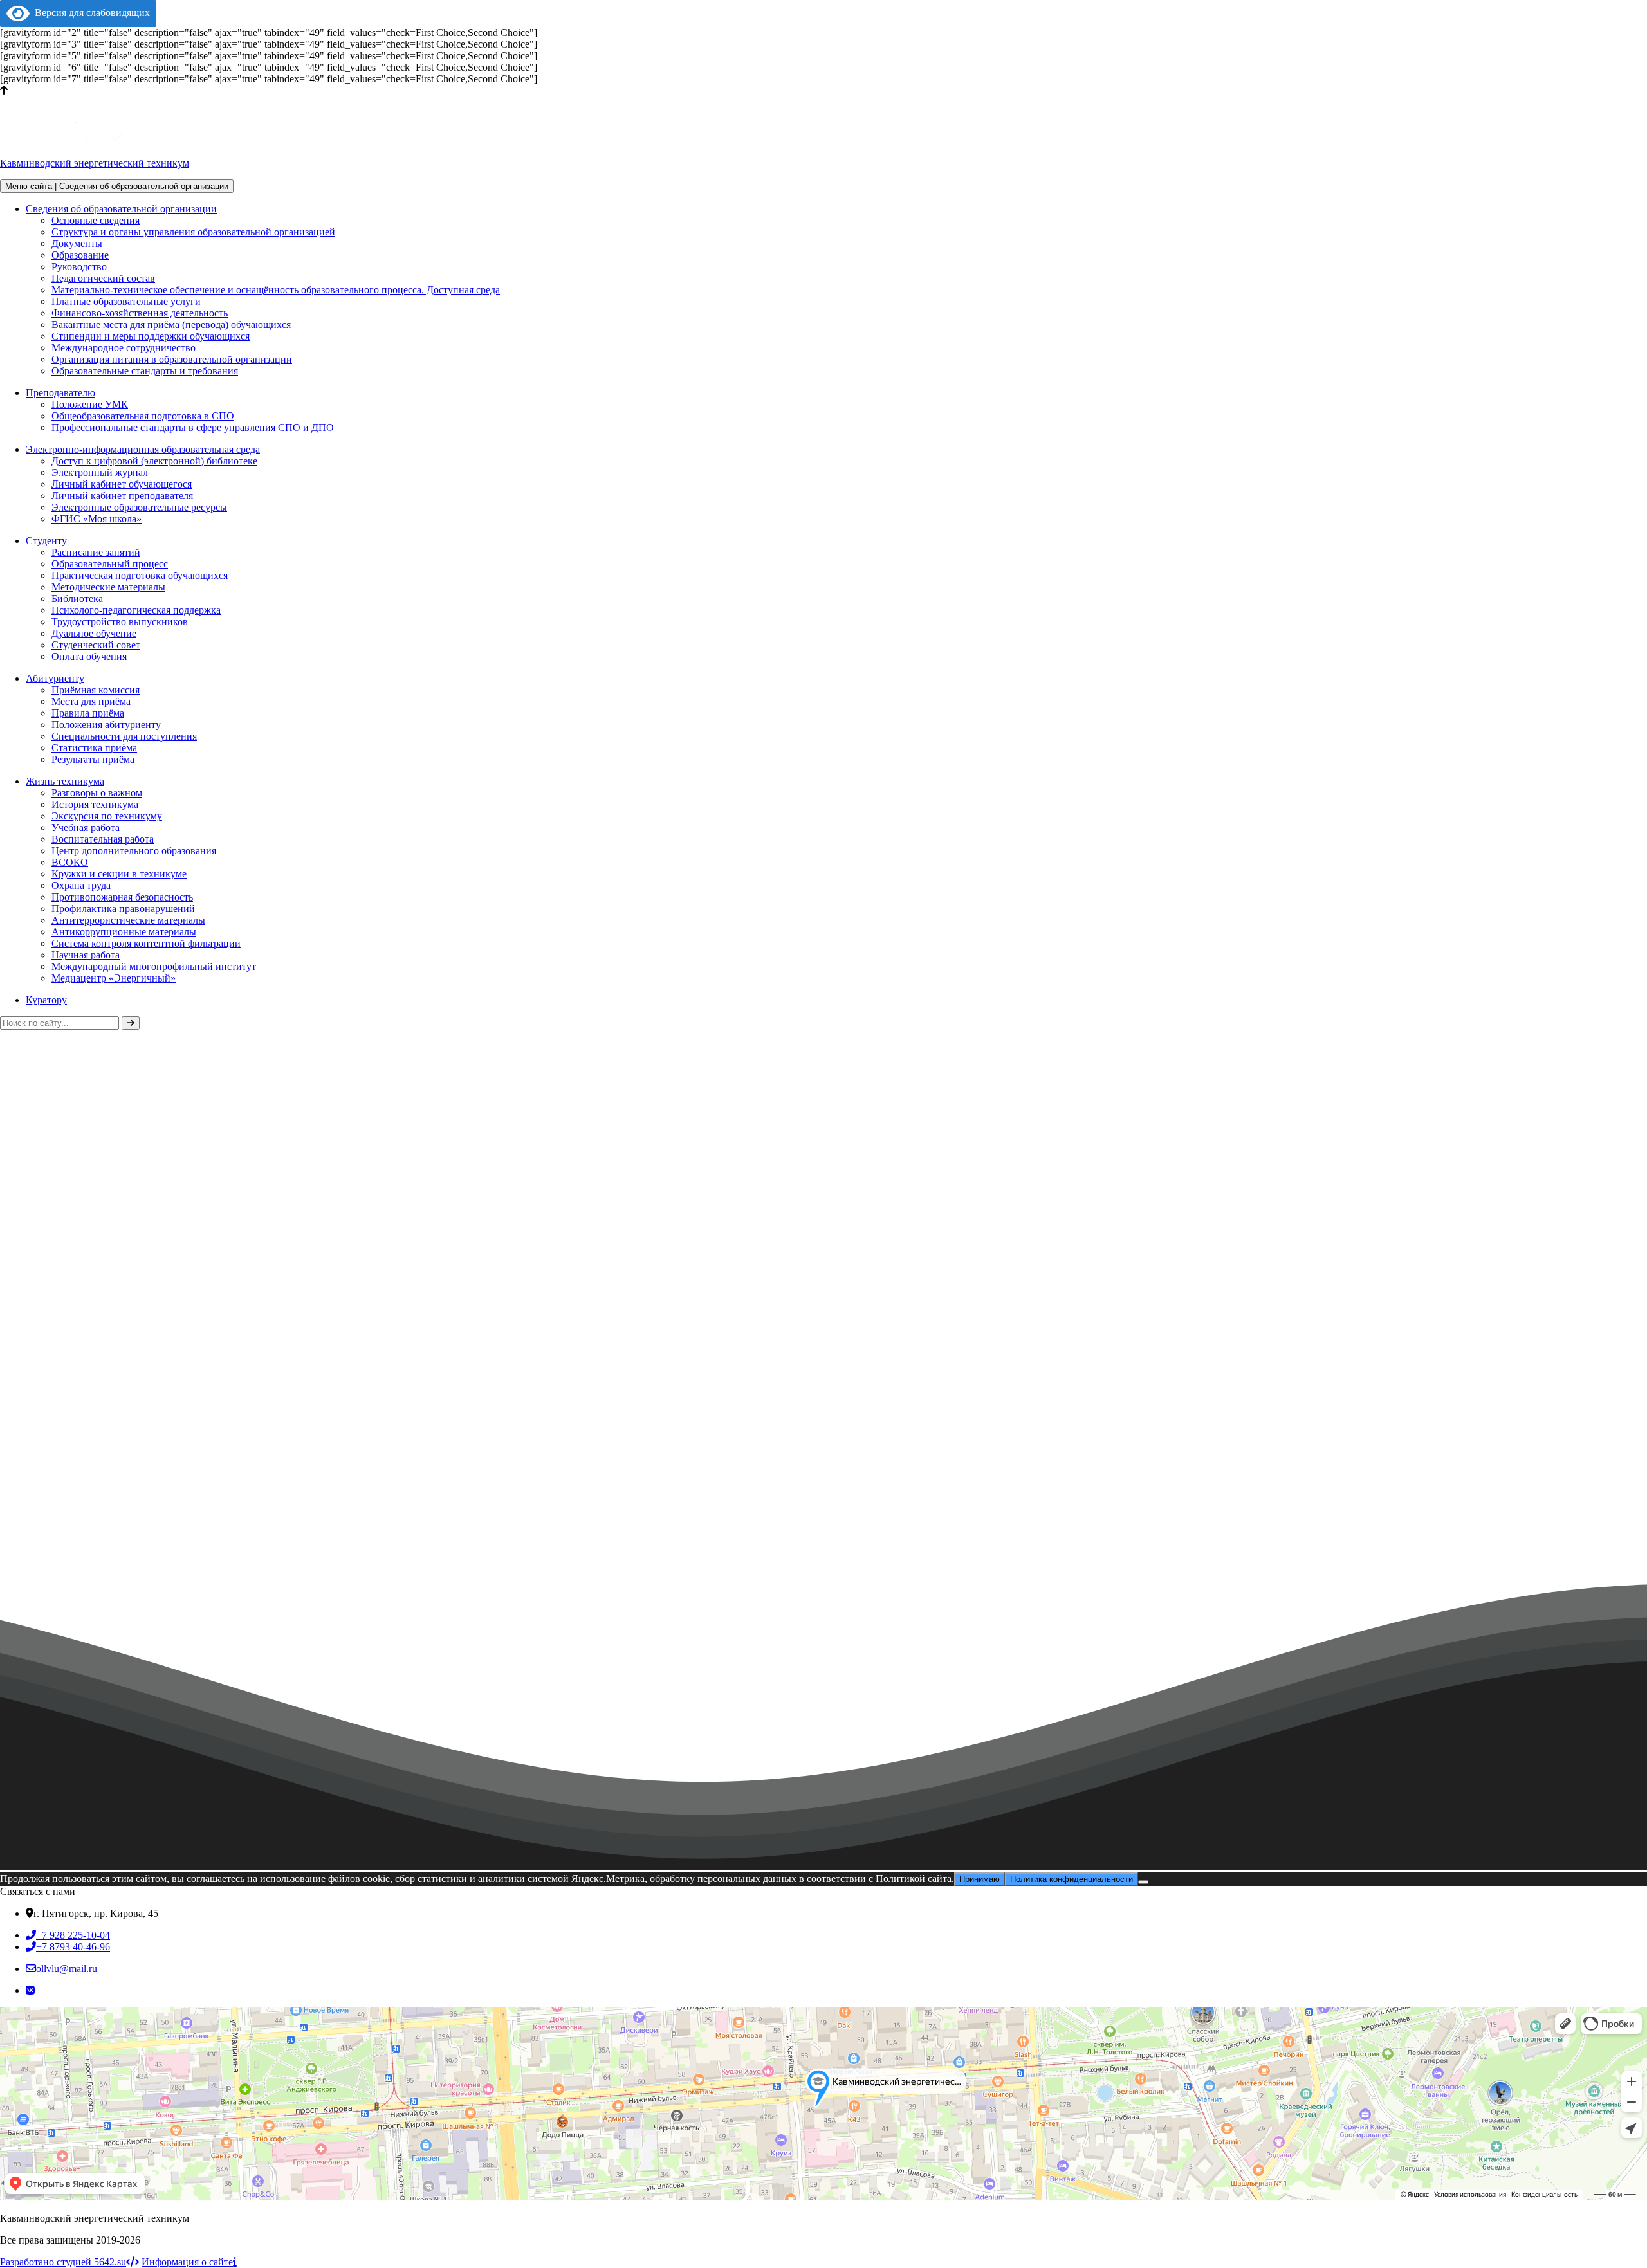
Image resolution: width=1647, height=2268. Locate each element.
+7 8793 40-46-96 (73, 1947)
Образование (80, 255)
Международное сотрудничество (124, 348)
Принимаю (980, 1879)
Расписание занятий (96, 552)
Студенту (46, 541)
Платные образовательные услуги (126, 301)
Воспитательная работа (103, 839)
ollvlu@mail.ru (67, 1969)
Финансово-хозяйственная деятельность (140, 313)
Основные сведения (96, 220)
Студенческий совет (96, 645)
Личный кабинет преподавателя (122, 496)
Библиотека (77, 599)
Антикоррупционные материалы (124, 932)
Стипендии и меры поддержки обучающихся (151, 336)
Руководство (79, 267)
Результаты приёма (93, 759)
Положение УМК (90, 404)
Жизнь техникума (65, 781)
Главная (17, 1410)
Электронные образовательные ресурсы (139, 507)
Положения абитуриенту (106, 725)
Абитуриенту (55, 678)
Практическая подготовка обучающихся (140, 575)
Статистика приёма (94, 748)
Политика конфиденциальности (1072, 1879)
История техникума (95, 804)
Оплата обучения (89, 656)
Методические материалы (108, 587)
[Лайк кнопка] (5, 1613)
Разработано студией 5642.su (63, 2262)
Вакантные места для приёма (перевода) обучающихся (171, 325)
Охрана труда (81, 885)
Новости (69, 1410)
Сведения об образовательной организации (121, 209)
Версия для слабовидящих (90, 13)
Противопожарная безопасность (122, 897)
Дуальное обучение (94, 633)
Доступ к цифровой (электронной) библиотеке (154, 461)
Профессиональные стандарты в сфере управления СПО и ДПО (193, 427)
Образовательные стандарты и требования (145, 371)
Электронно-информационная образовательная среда (143, 449)
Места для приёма (91, 701)
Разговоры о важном (97, 793)
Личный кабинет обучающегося (122, 484)
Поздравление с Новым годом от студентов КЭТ (117, 1621)
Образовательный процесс (110, 564)
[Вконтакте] (30, 1990)
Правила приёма (88, 713)
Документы (77, 243)
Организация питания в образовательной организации (172, 359)
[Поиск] (131, 1023)
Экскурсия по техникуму (107, 816)
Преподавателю (60, 393)
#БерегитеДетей (265, 1621)
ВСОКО (70, 862)
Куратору (46, 1000)
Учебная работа (86, 828)
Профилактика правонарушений (123, 909)
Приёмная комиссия (96, 690)
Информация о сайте (187, 2262)
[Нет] (1143, 1882)
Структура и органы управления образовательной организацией (193, 232)
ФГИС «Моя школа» (97, 519)
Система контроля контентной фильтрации (146, 943)
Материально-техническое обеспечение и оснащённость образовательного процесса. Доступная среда (276, 290)
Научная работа (86, 955)
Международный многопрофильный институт (154, 966)
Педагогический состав (103, 278)
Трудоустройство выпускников (120, 622)
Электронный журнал (100, 472)
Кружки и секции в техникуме (119, 874)
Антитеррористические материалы (128, 920)
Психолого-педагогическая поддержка (136, 610)
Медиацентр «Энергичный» (114, 978)
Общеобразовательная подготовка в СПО (143, 416)
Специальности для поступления (124, 736)
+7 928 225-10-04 (73, 1935)
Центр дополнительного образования (134, 851)
